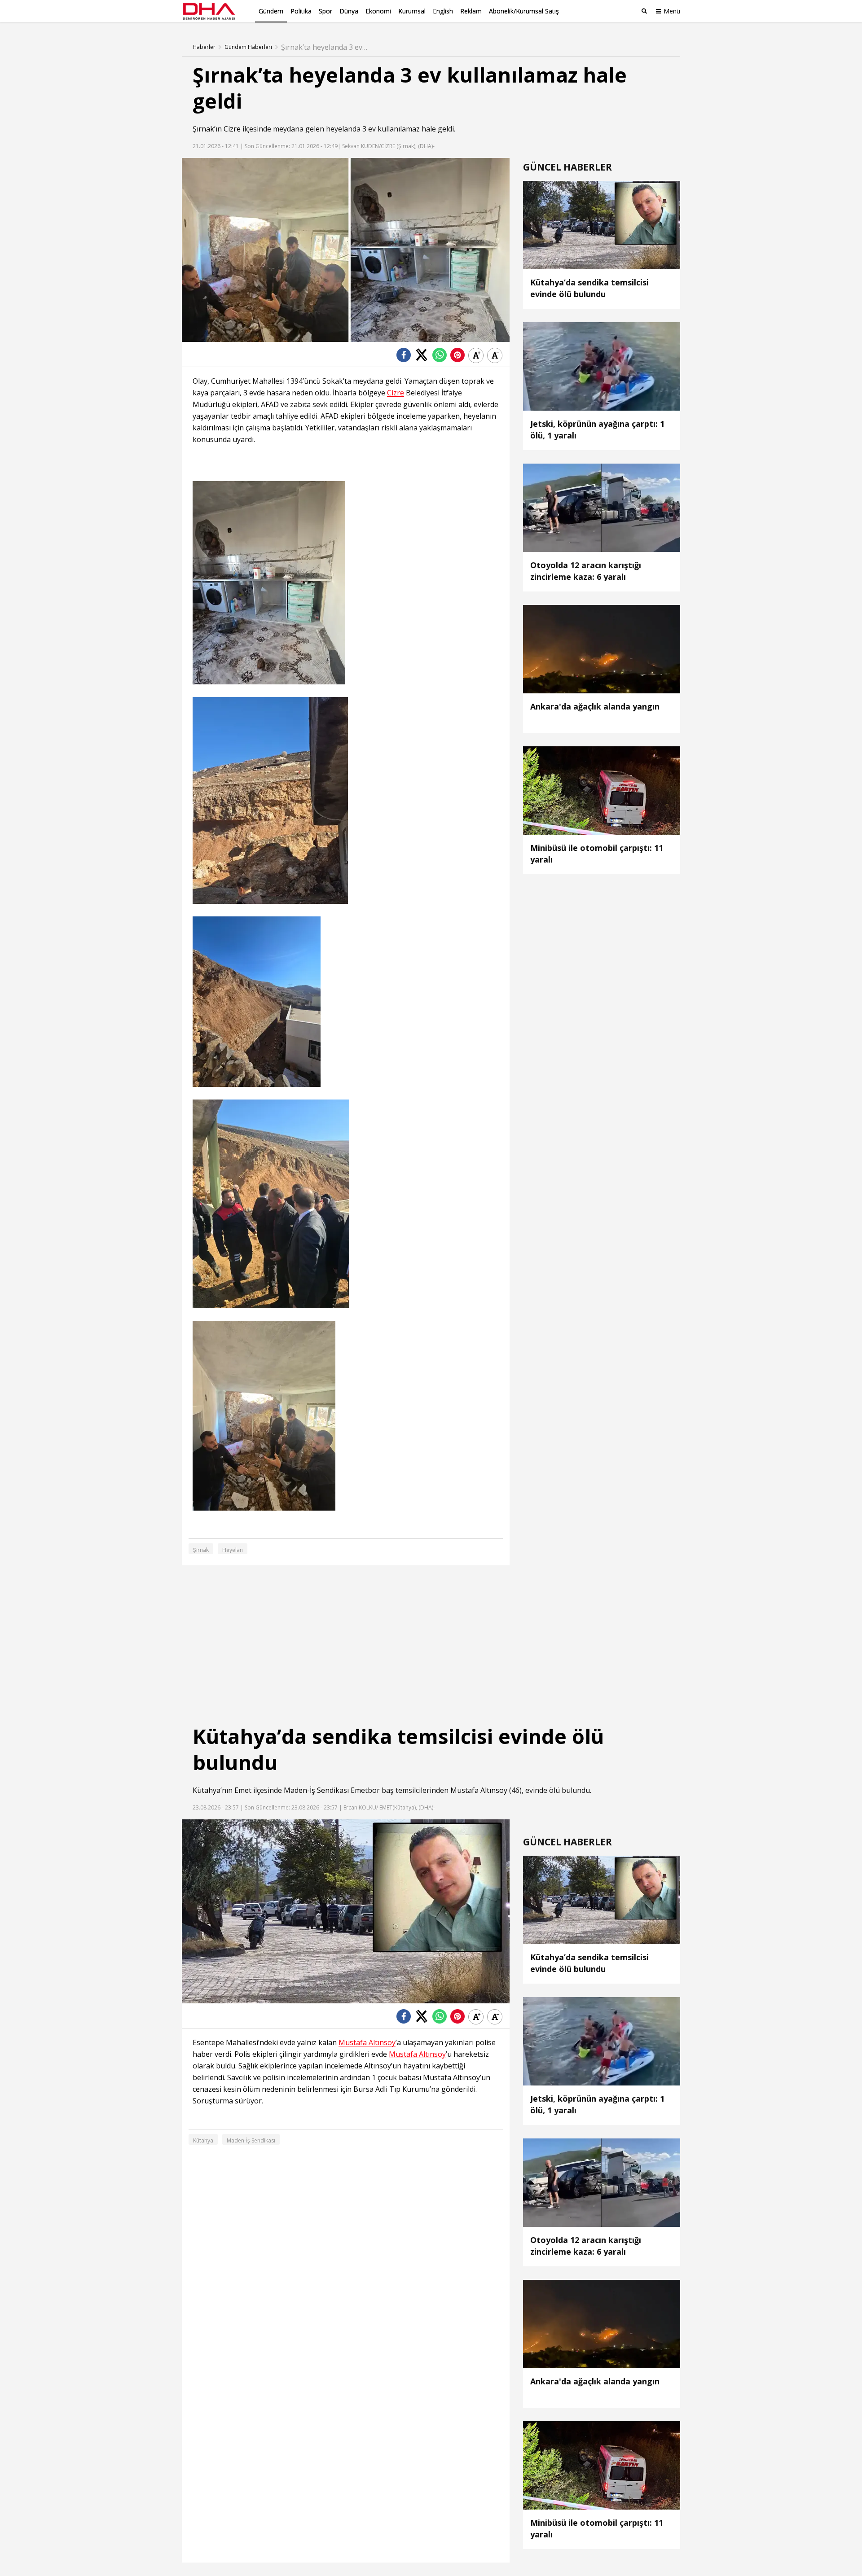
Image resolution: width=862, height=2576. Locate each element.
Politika (301, 11)
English (443, 11)
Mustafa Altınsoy (479, 1790)
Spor (325, 11)
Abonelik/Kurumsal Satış (524, 11)
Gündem (271, 11)
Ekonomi (378, 11)
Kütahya (207, 1790)
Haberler (204, 47)
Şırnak (203, 129)
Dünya (349, 11)
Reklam (471, 11)
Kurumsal (412, 11)
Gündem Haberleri (248, 47)
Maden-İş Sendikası (316, 1790)
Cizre (232, 129)
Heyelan (233, 1550)
